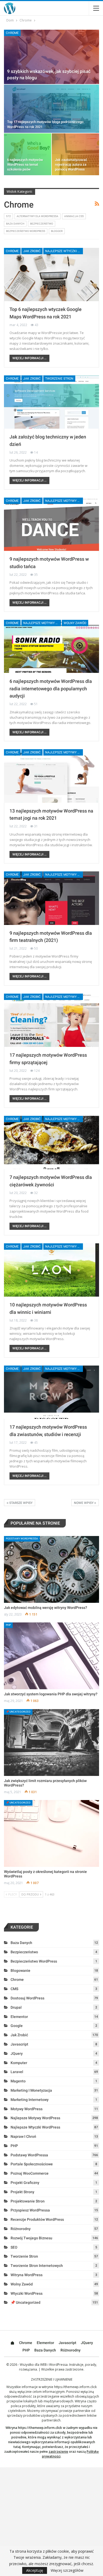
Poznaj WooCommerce (30, 2173)
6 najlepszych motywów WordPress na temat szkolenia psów (25, 164)
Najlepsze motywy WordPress (64, 501)
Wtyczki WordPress (27, 2293)
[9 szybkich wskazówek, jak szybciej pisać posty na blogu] (51, 57)
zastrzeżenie (58, 2452)
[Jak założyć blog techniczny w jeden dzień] (51, 402)
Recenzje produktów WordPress (37, 2219)
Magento (18, 2081)
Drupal (16, 2007)
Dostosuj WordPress (27, 1998)
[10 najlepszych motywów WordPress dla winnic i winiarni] (51, 1270)
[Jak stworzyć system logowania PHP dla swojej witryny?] (51, 1656)
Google (17, 2026)
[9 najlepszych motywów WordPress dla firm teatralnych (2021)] (51, 898)
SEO (14, 2247)
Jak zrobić (32, 251)
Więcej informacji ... (29, 358)
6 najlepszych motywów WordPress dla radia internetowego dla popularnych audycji (51, 689)
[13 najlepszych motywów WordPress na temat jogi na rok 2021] (51, 776)
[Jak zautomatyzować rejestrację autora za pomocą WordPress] (75, 154)
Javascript (19, 2044)
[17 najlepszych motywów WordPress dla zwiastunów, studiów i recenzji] (51, 1392)
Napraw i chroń (23, 2136)
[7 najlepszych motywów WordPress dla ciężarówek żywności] (51, 1143)
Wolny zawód (75, 623)
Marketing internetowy (30, 2100)
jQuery (17, 2053)
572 (8, 216)
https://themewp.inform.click (75, 2387)
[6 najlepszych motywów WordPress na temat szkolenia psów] (28, 154)
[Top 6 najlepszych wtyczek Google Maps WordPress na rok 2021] (51, 275)
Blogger (57, 231)
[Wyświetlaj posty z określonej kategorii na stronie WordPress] (51, 1833)
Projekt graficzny (25, 2183)
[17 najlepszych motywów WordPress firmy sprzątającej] (51, 1020)
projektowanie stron (28, 2201)
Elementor (19, 2017)
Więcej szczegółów (67, 2570)
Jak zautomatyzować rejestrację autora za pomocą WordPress (71, 164)
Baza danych (15, 224)
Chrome (12, 33)
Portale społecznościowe (32, 2164)
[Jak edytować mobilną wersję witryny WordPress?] (51, 1569)
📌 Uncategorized (18, 1712)
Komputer (19, 2063)
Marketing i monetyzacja (31, 2090)
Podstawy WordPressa (22, 1539)
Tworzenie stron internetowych (37, 2266)
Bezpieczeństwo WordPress (26, 231)
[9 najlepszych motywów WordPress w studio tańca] (51, 524)
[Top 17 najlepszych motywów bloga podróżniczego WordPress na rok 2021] (51, 109)
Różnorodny (21, 2229)
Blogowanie (20, 1971)
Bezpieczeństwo (42, 224)
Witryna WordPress (27, 2275)
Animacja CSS (74, 216)
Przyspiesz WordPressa (30, 2210)
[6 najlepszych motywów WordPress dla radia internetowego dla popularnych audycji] (51, 647)
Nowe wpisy (84, 1503)
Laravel (17, 2072)
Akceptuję (35, 2570)
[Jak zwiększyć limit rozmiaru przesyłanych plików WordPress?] (51, 1743)
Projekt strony (22, 2192)
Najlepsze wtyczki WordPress (64, 251)
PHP (8, 1625)
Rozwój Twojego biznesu (31, 2238)
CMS (14, 1989)
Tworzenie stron (59, 379)
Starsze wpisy (20, 1503)
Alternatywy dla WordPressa (38, 216)
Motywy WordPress (27, 2109)
